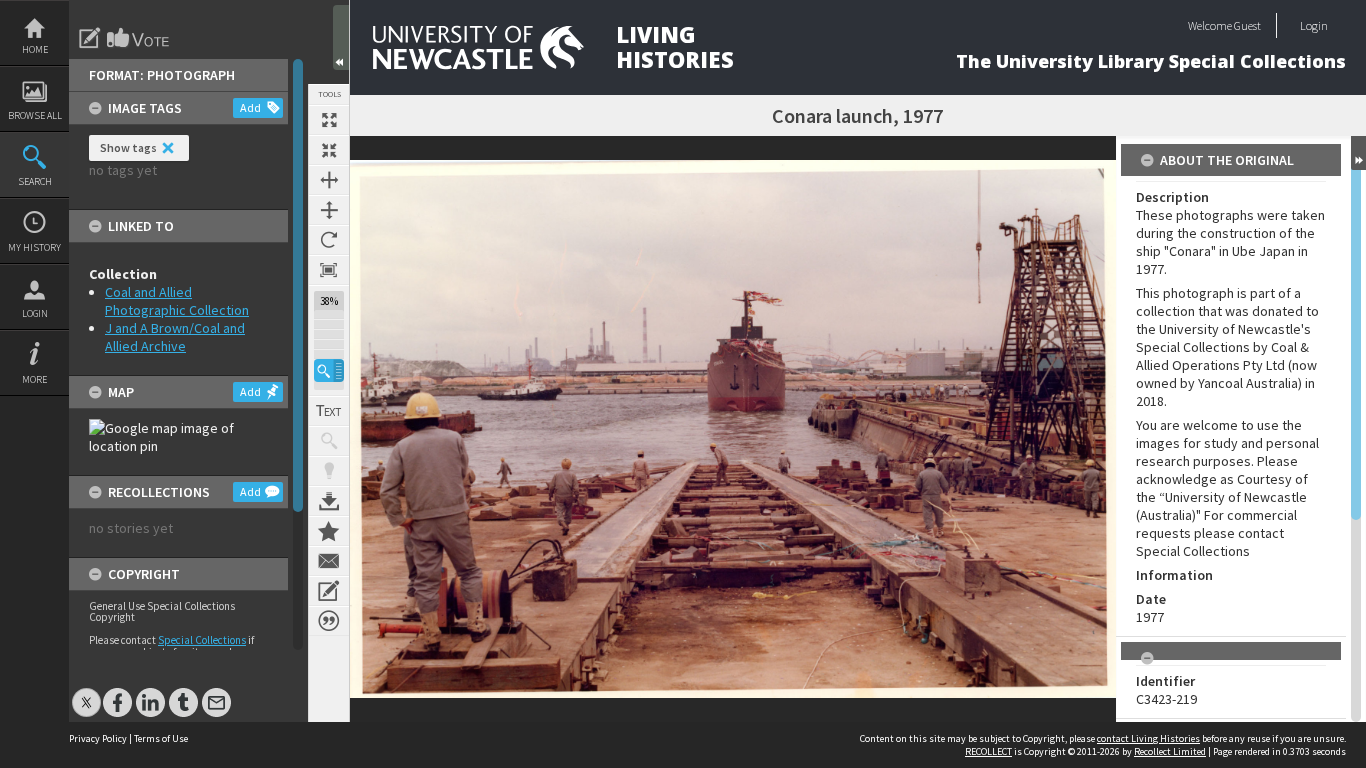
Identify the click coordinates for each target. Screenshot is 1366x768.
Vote (139, 38)
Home (35, 49)
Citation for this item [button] (329, 621)
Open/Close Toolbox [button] (341, 37)
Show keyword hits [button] (329, 441)
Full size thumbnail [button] (329, 120)
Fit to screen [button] (329, 150)
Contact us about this (329, 561)
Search (35, 181)
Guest (1247, 25)
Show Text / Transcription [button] (329, 411)
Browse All (35, 115)
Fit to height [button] (329, 210)
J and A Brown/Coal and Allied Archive (175, 337)
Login (35, 313)
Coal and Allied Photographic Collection (177, 301)
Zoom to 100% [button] (329, 270)
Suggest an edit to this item (90, 38)
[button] (329, 370)
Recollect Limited (1170, 751)
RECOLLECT (988, 751)
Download (329, 501)
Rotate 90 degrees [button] (329, 240)
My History (34, 247)
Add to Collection (329, 531)
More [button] (34, 379)
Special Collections (202, 640)
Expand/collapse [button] (1358, 153)
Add (250, 107)
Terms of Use (161, 738)
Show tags (128, 147)
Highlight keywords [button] (329, 471)
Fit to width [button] (329, 180)
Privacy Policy (98, 738)
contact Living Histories (1148, 738)
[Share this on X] (86, 692)
